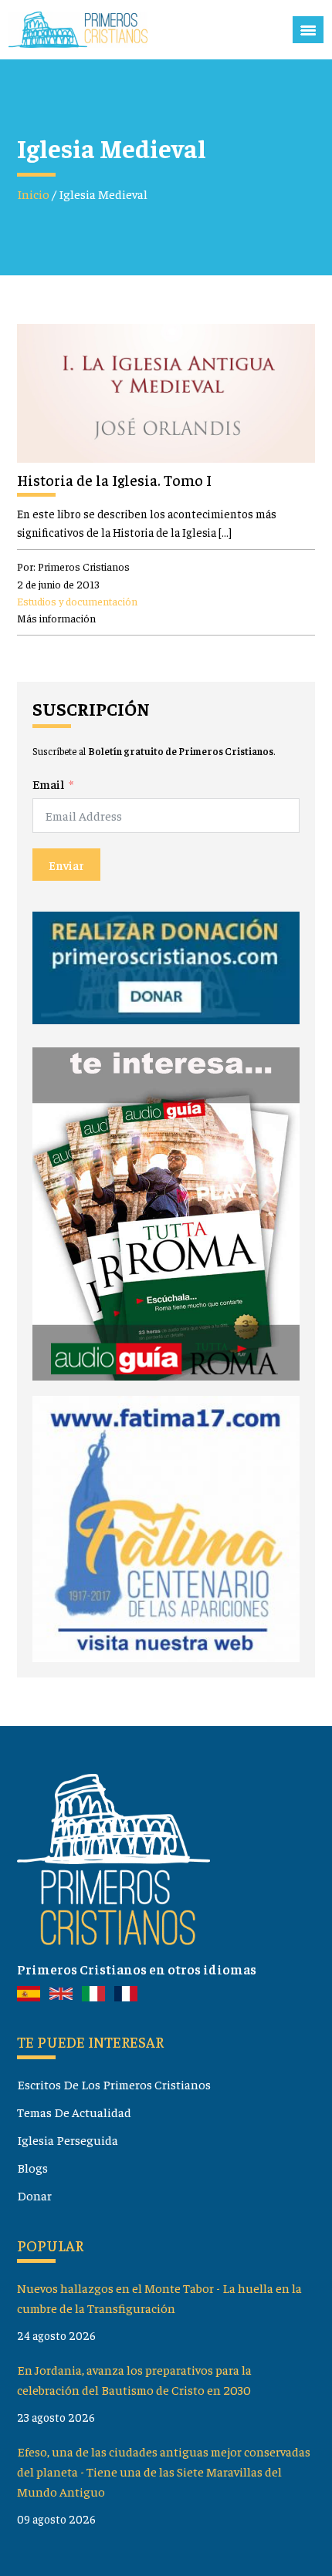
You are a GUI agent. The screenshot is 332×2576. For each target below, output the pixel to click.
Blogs (32, 2168)
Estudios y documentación (77, 601)
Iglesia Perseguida (68, 2140)
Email (48, 784)
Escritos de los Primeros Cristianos (114, 2084)
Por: (73, 566)
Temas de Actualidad (74, 2112)
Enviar (66, 865)
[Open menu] (308, 30)
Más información (56, 618)
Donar (34, 2195)
